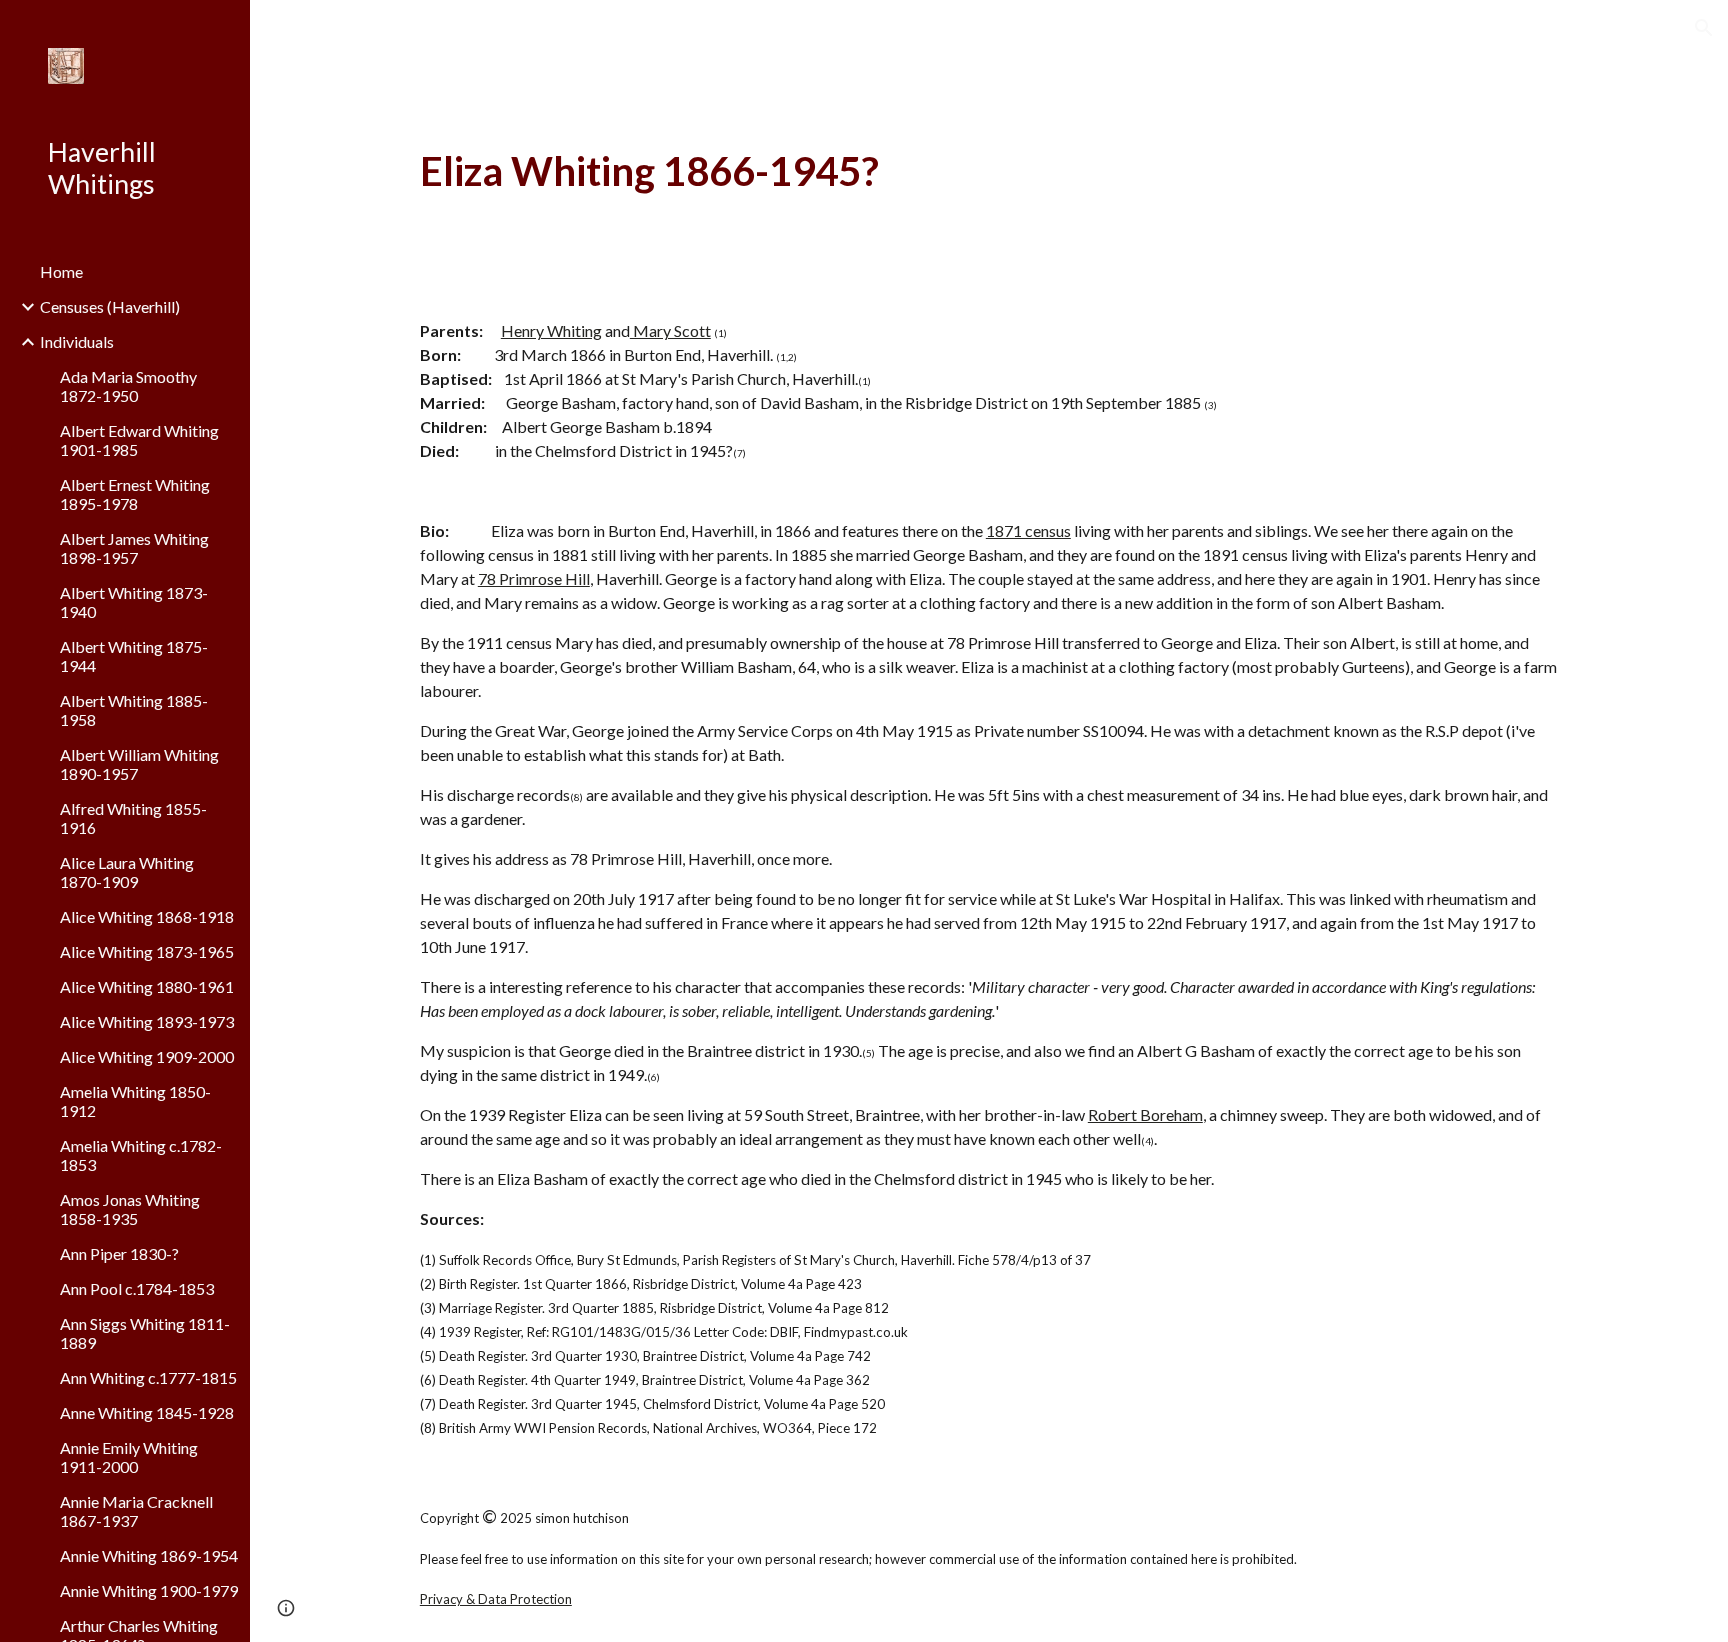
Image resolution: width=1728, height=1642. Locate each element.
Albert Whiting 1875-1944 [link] (134, 656)
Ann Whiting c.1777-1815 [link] (148, 1377)
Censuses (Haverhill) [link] (110, 306)
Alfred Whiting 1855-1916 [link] (133, 818)
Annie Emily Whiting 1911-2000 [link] (129, 1457)
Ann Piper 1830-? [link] (119, 1253)
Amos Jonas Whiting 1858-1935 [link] (130, 1209)
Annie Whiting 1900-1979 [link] (149, 1590)
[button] (1704, 28)
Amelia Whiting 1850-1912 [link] (135, 1101)
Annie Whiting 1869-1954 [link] (149, 1555)
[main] (989, 171)
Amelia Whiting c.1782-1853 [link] (141, 1155)
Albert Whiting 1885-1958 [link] (134, 710)
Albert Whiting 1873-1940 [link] (134, 602)
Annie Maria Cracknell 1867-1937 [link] (136, 1511)
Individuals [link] (77, 341)
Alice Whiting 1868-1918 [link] (147, 916)
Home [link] (61, 271)
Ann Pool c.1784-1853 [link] (137, 1288)
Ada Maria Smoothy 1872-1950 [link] (128, 386)
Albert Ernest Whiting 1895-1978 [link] (135, 494)
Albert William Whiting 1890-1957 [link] (139, 764)
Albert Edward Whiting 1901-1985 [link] (139, 440)
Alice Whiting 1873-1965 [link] (147, 951)
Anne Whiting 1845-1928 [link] (147, 1412)
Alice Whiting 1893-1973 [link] (147, 1021)
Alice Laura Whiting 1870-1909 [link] (127, 872)
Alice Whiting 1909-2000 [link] (147, 1056)
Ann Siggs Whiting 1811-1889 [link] (145, 1333)
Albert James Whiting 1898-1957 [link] (134, 548)
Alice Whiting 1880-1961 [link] (147, 986)
